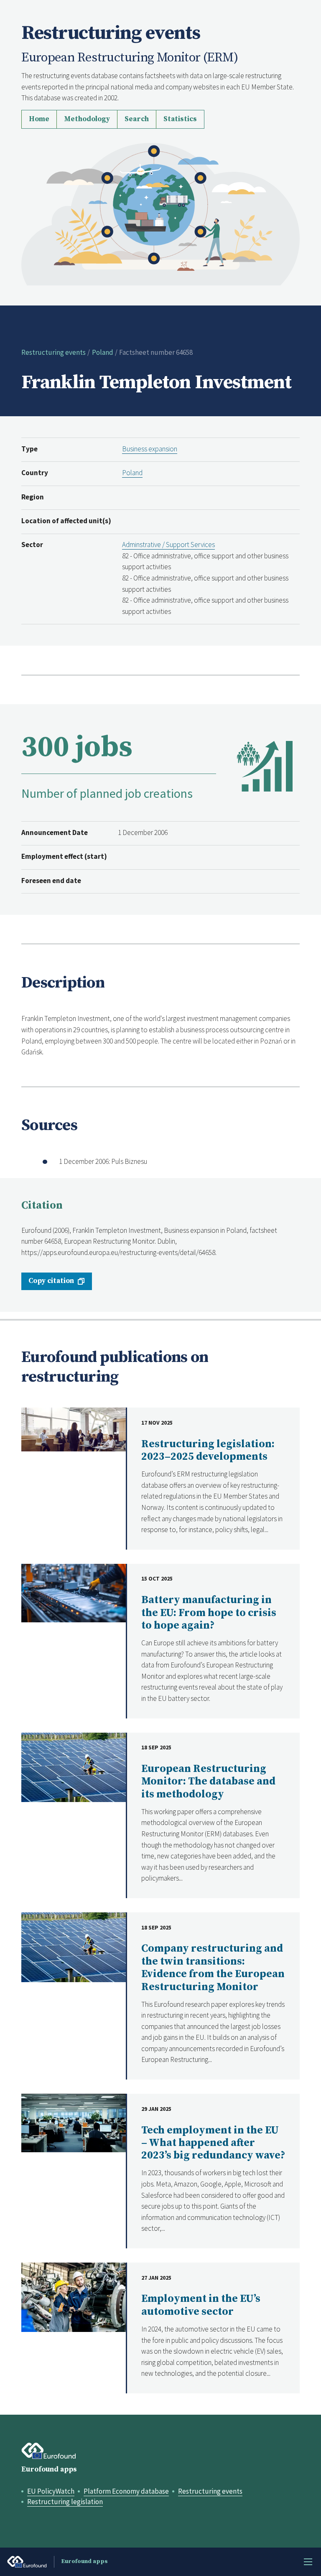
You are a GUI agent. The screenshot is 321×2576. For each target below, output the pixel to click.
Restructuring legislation (65, 2502)
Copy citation (51, 1281)
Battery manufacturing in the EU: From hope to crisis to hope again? (209, 1613)
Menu (308, 2562)
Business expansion (150, 449)
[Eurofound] (49, 2451)
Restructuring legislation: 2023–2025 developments (208, 1450)
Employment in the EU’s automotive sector (201, 2305)
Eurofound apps (49, 2469)
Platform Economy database (126, 2491)
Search (137, 119)
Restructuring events (53, 352)
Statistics (180, 119)
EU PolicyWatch (51, 2491)
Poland (103, 352)
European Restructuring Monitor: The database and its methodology (208, 1782)
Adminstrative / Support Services (168, 545)
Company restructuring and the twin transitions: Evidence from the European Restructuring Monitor (213, 1968)
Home (39, 119)
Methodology (87, 119)
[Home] (160, 213)
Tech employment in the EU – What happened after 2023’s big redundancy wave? (213, 2143)
